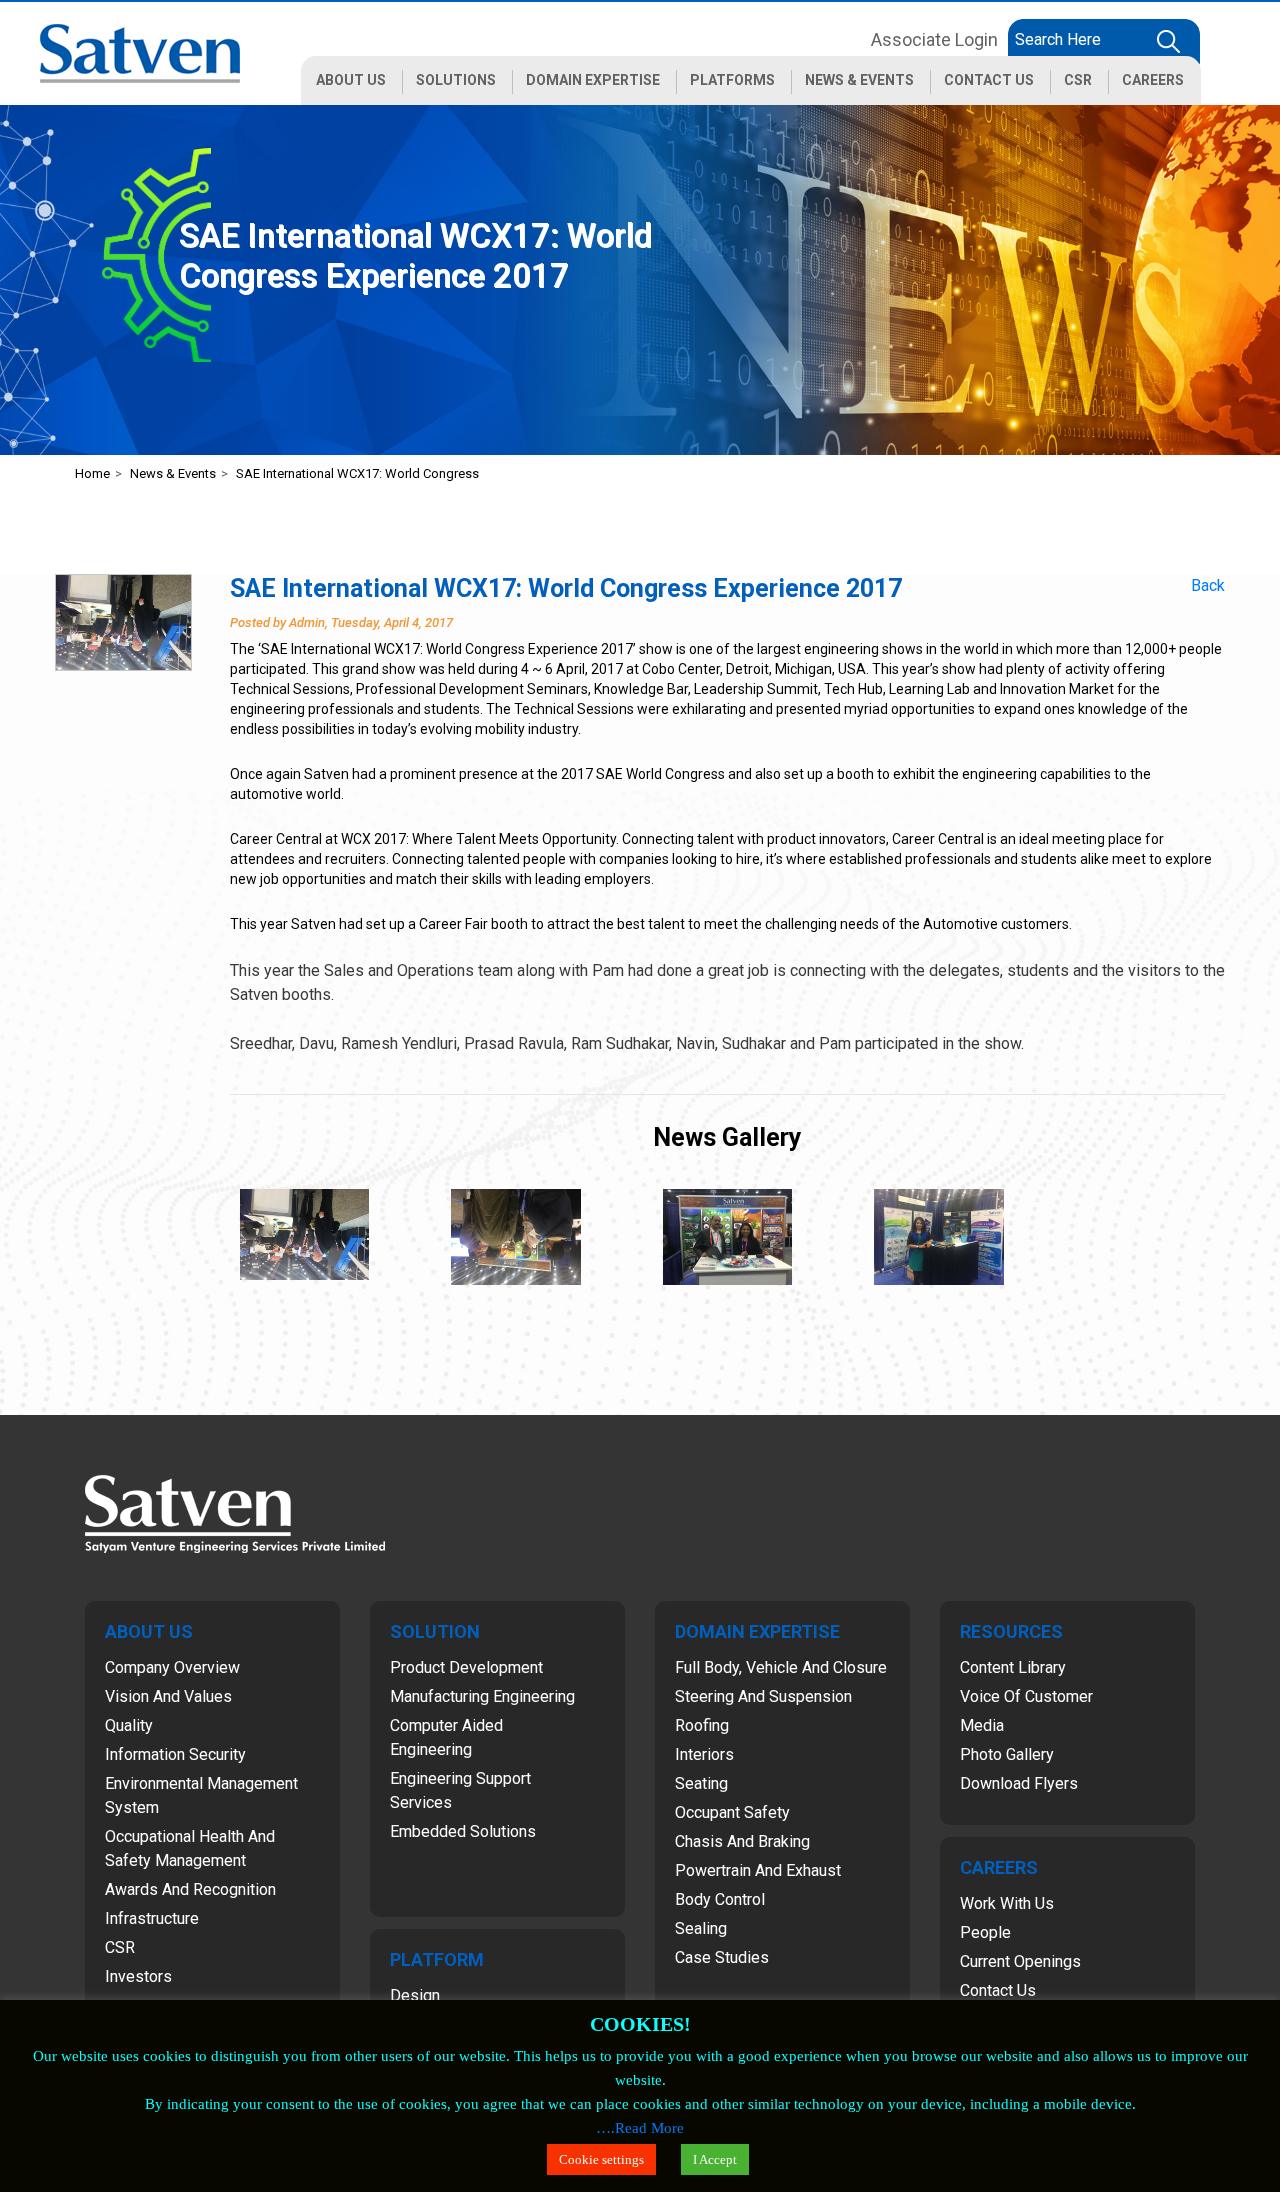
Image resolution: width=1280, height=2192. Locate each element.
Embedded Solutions (463, 1831)
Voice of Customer (1026, 1696)
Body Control (720, 1899)
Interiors (704, 1754)
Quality (129, 1725)
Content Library (1013, 1667)
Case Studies (722, 1957)
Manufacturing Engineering (482, 1696)
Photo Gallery (1007, 1754)
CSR (120, 1947)
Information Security (175, 1754)
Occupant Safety (732, 1812)
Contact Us (998, 1990)
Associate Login (934, 39)
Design (415, 1995)
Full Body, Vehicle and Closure (781, 1667)
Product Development (466, 1667)
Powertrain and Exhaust (758, 1870)
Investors (138, 1976)
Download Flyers (1019, 1783)
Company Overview (172, 1667)
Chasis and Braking (742, 1841)
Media (982, 1725)
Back (1208, 585)
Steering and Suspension (763, 1696)
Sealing (701, 1928)
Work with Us (1007, 1903)
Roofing (702, 1725)
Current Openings (1020, 1961)
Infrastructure (152, 1918)
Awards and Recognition (190, 1889)
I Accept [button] (715, 2159)
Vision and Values (168, 1696)
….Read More (640, 2128)
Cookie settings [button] (601, 2159)
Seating (701, 1783)
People (985, 1932)
